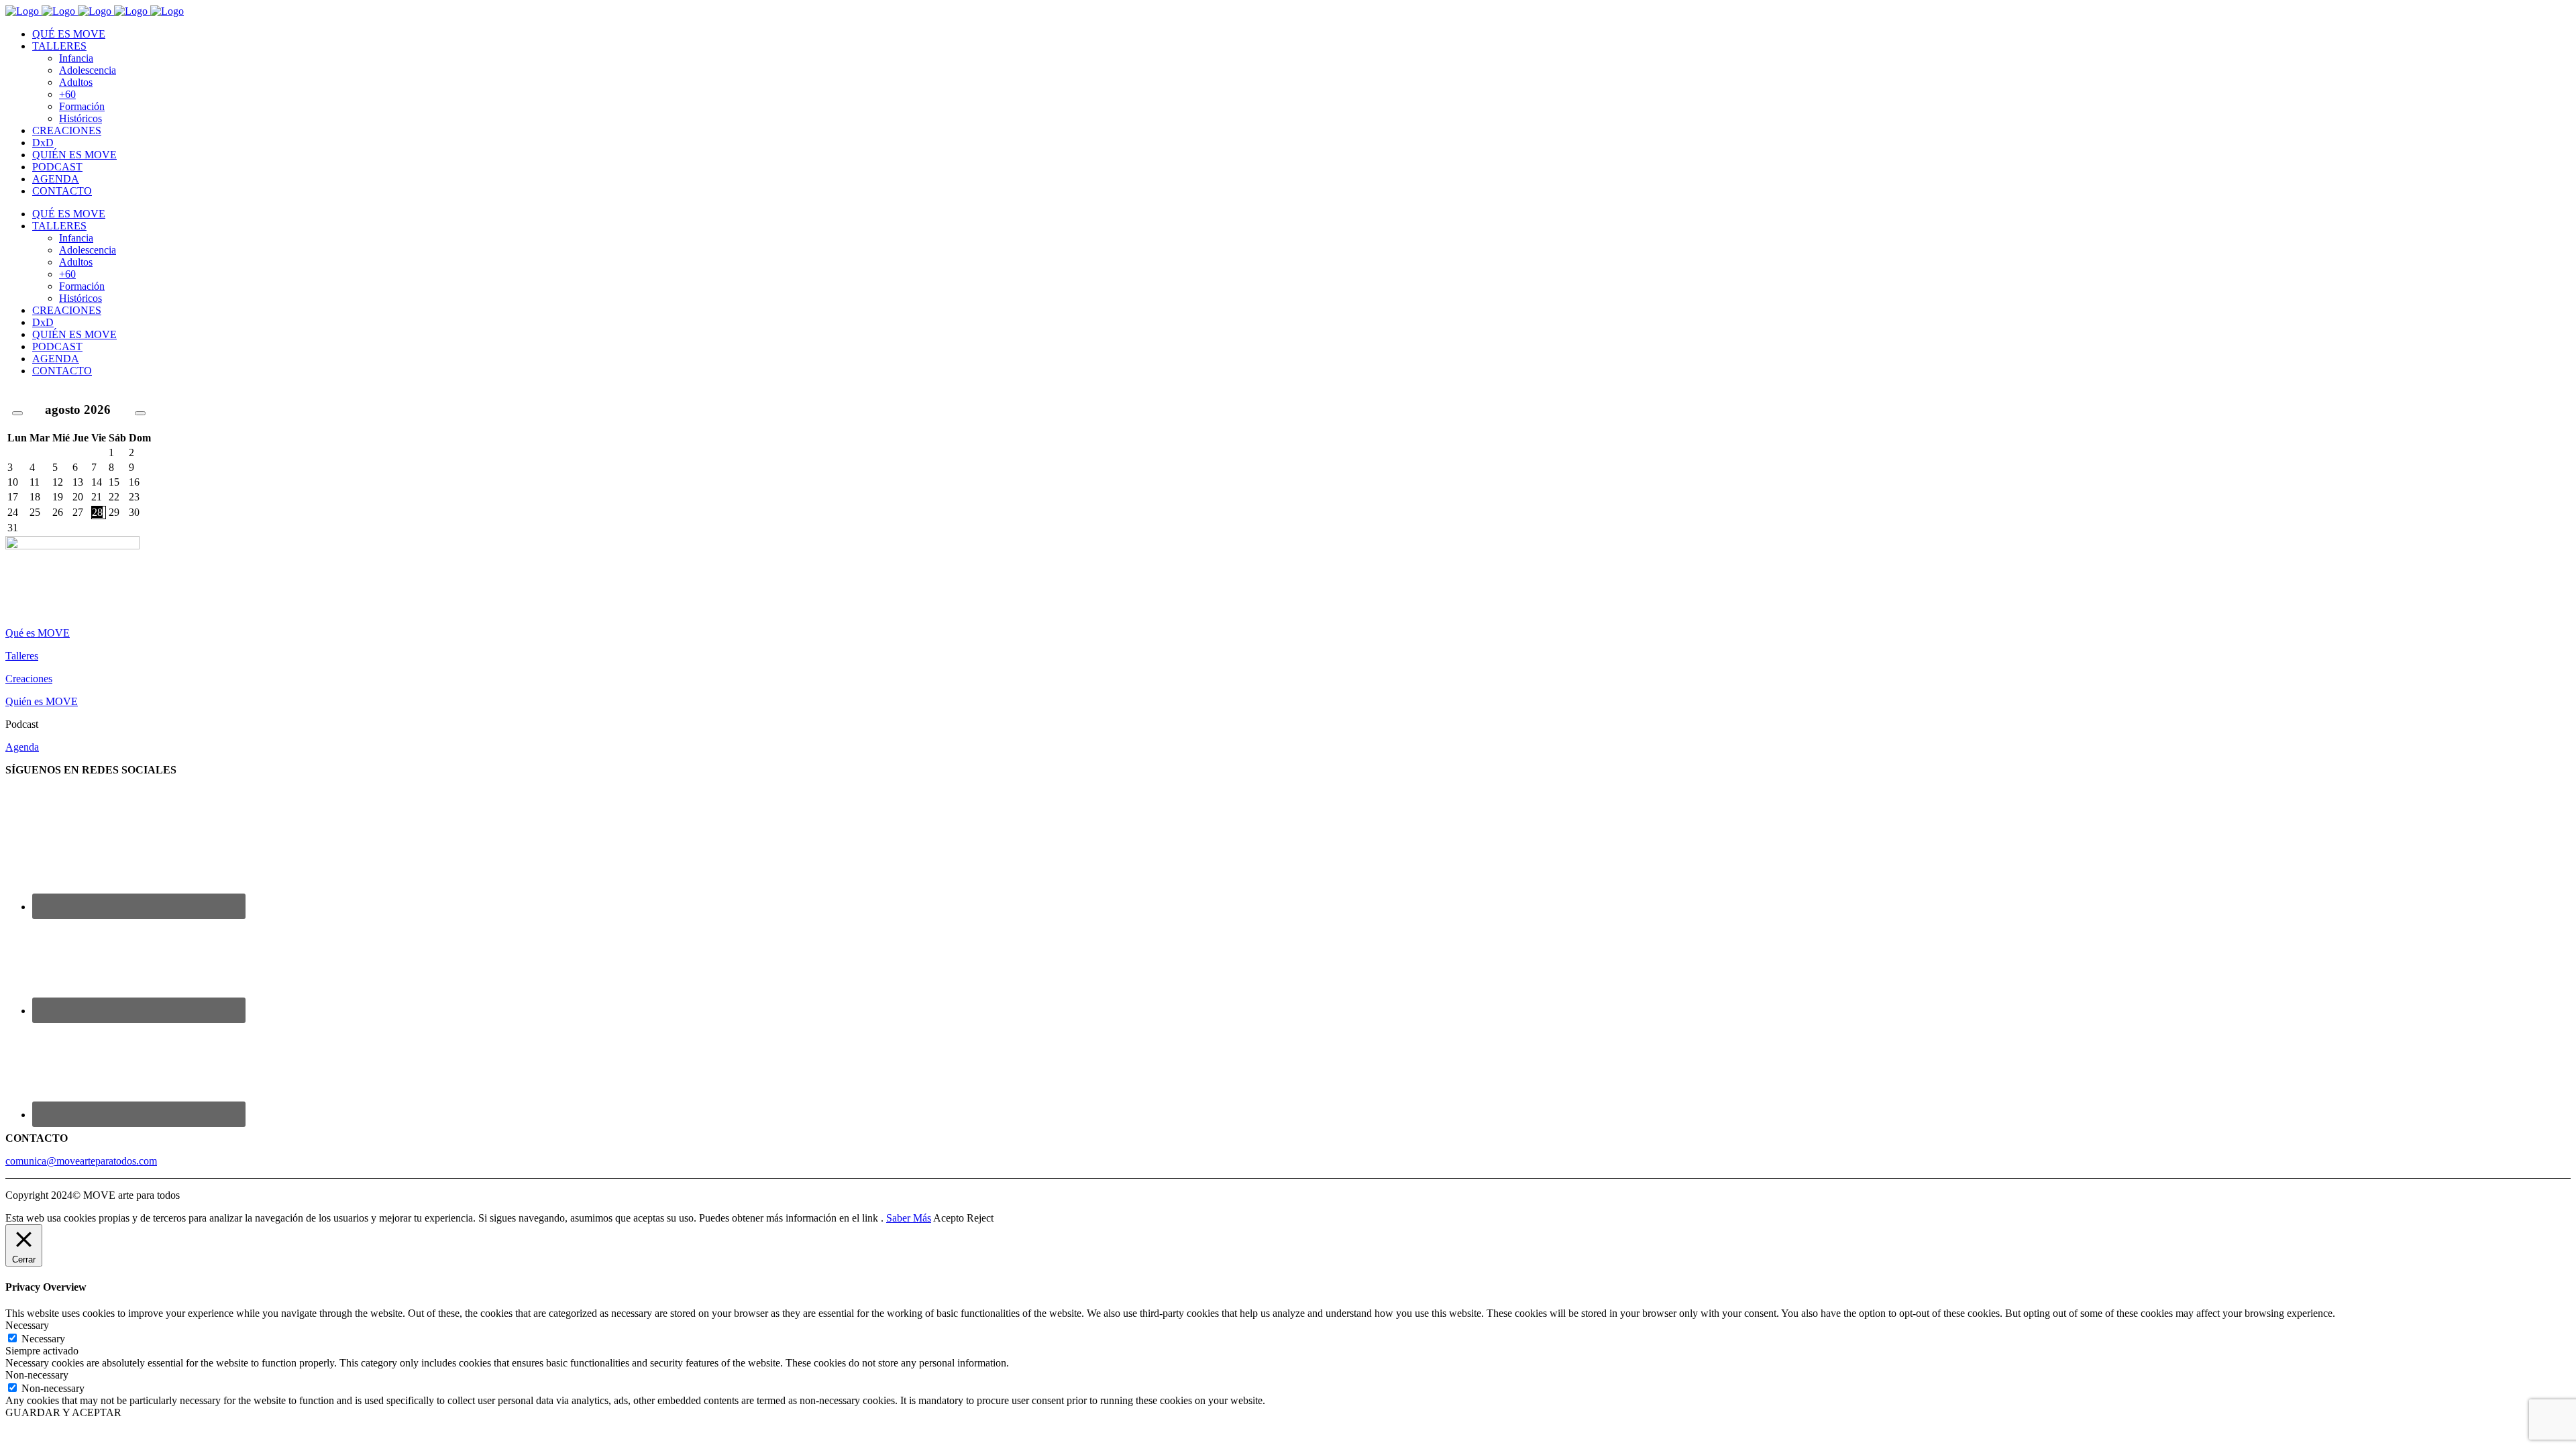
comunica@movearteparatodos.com (81, 1161)
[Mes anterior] (17, 413)
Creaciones (29, 679)
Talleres (22, 656)
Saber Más (909, 1218)
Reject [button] (980, 1218)
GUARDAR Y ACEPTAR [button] (63, 1412)
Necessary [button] (27, 1325)
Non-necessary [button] (37, 1375)
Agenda (22, 747)
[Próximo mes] (140, 413)
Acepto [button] (949, 1218)
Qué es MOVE (38, 633)
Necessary (43, 1339)
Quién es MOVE (42, 701)
